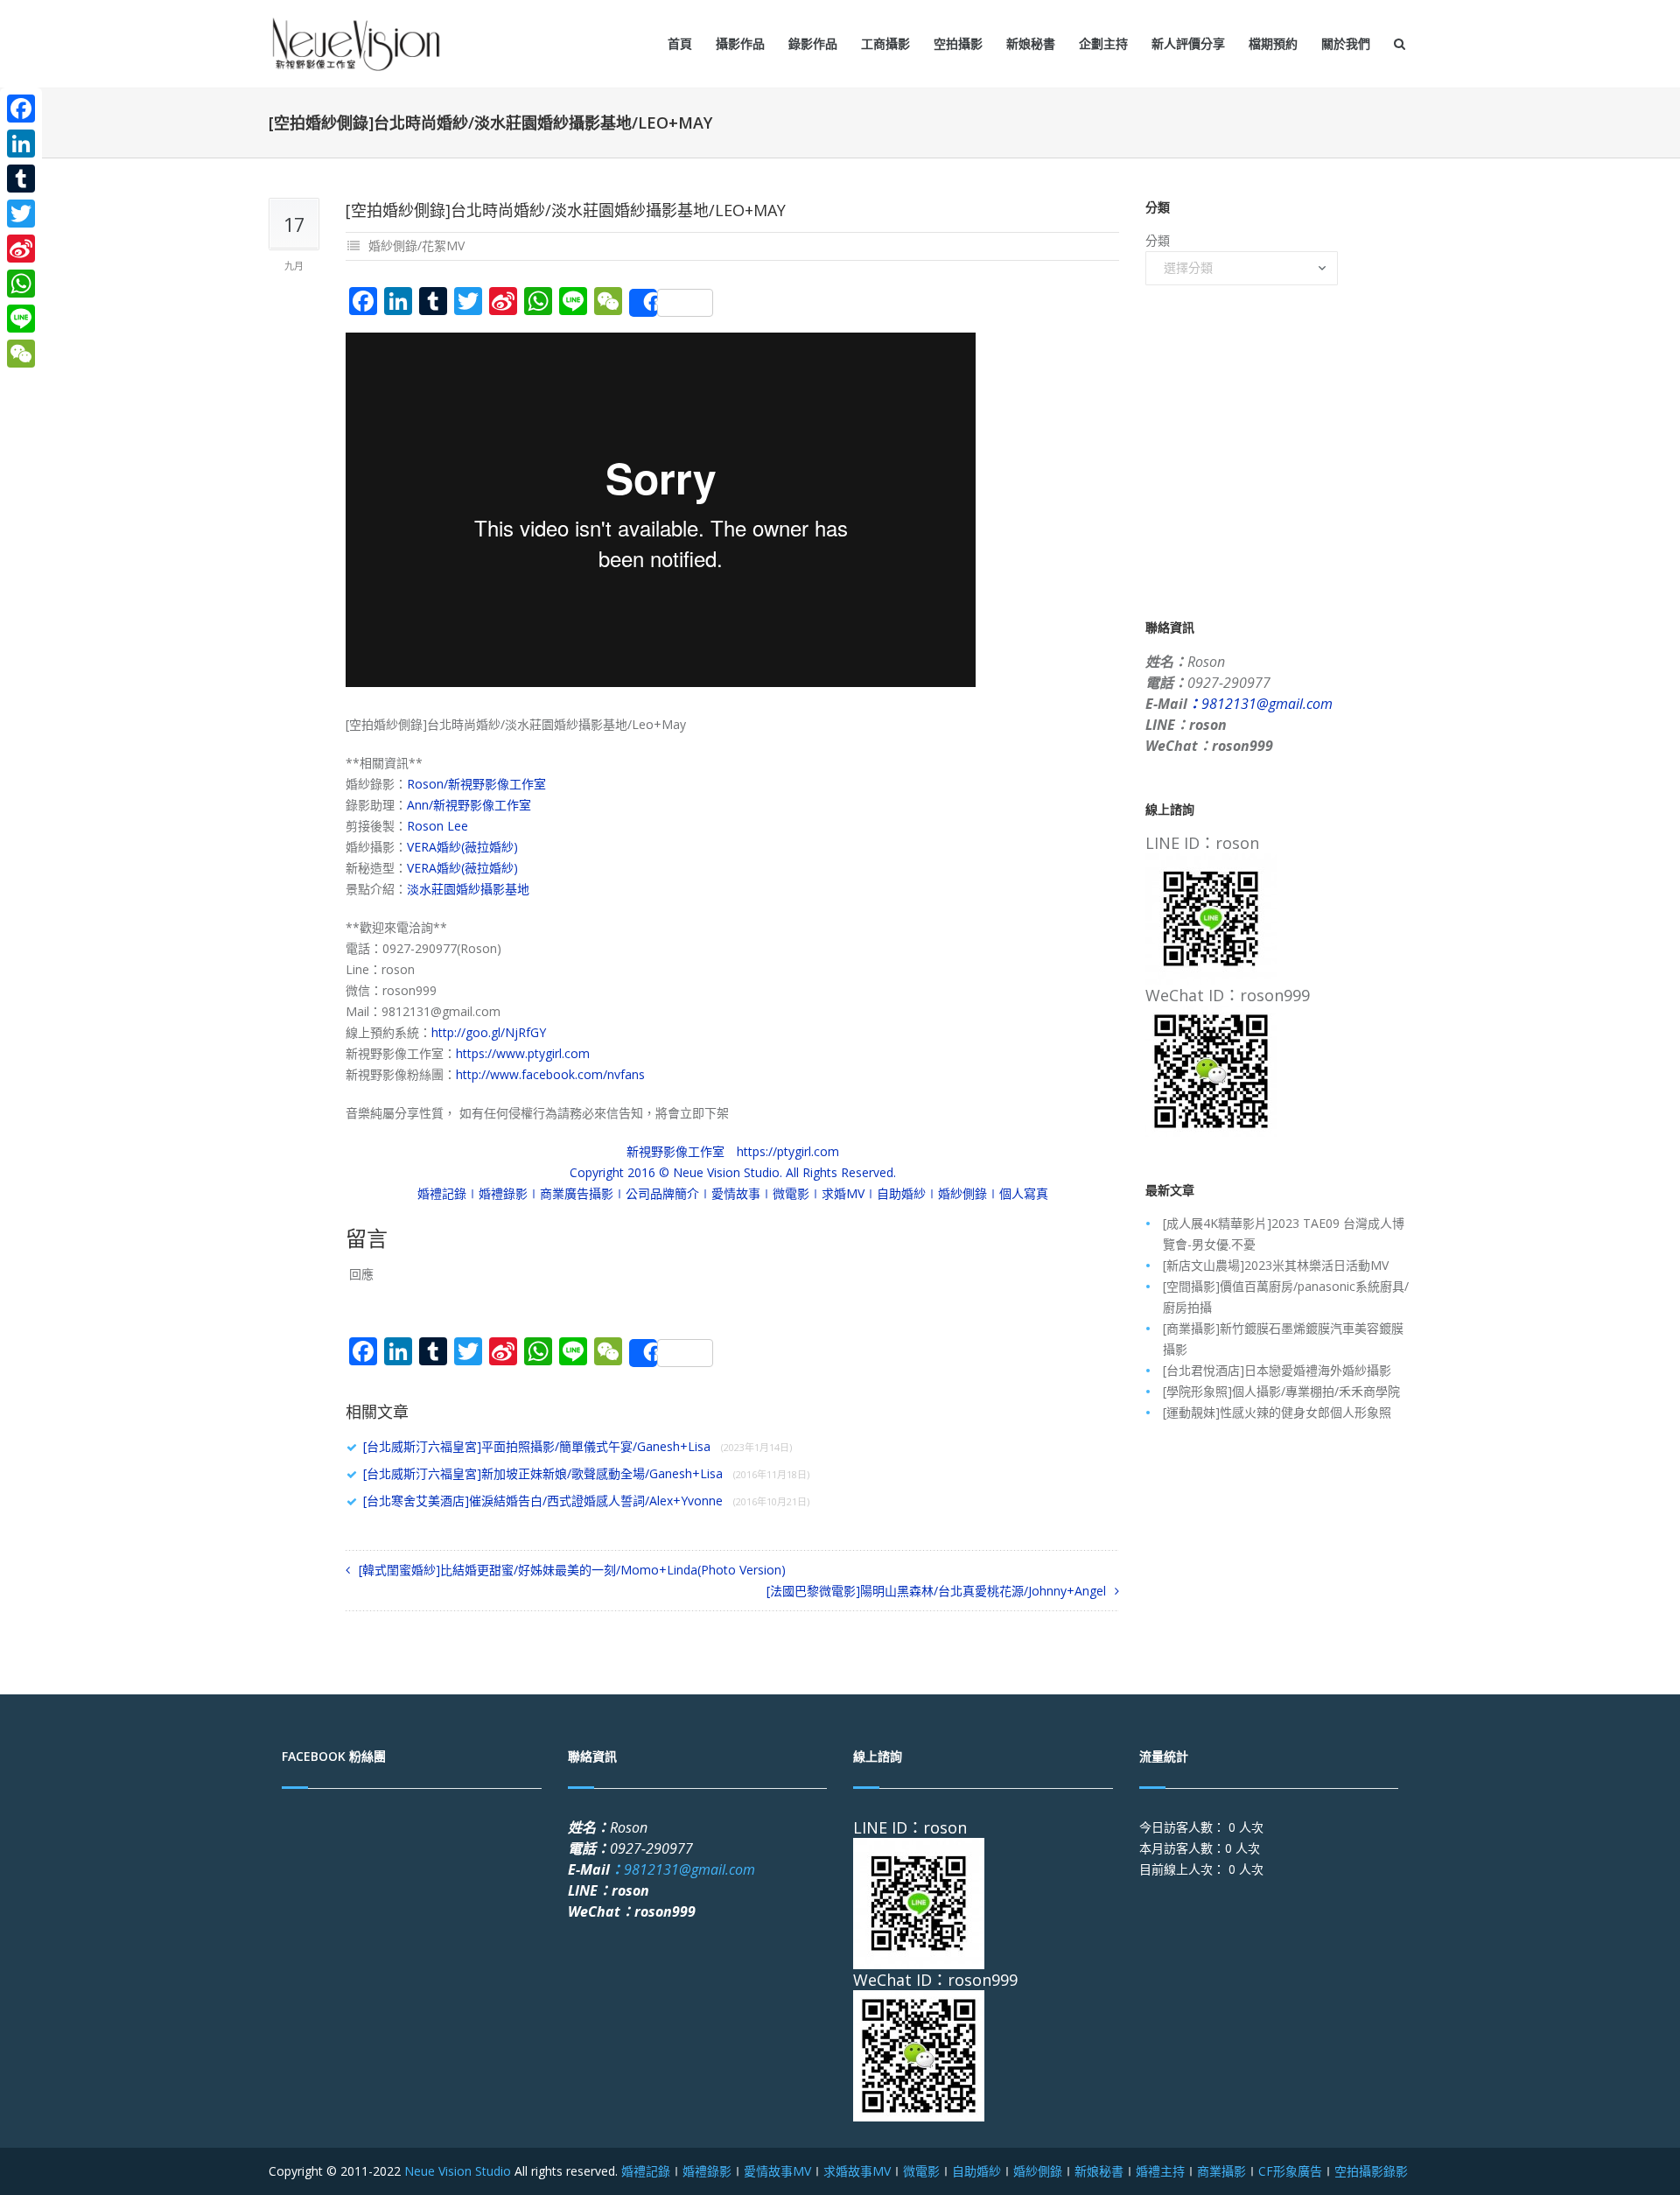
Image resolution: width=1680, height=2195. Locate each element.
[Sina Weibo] (21, 249)
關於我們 (1346, 43)
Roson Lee (437, 826)
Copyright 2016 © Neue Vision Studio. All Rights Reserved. (733, 1172)
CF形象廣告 (1290, 2171)
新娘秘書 (1031, 43)
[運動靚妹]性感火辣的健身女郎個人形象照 (1277, 1412)
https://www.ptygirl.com (523, 1053)
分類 (1158, 240)
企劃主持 (1103, 43)
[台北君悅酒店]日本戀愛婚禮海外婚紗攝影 (1277, 1370)
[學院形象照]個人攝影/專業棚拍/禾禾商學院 (1281, 1391)
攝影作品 (740, 43)
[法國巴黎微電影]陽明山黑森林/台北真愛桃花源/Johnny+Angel (936, 1591)
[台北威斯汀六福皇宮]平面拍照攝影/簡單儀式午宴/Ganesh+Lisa (577, 1446)
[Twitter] (21, 214)
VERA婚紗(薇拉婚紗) (462, 847)
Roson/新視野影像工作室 (476, 784)
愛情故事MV (777, 2171)
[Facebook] (21, 109)
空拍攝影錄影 (1371, 2171)
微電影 (921, 2171)
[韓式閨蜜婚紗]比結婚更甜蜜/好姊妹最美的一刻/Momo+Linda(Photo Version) (572, 1570)
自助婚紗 (976, 2171)
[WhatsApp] (21, 284)
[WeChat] (21, 354)
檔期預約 (1273, 43)
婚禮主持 (1160, 2171)
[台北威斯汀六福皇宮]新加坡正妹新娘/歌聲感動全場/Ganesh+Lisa (586, 1473)
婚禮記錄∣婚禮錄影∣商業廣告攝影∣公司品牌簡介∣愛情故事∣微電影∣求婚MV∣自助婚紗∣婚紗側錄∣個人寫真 (733, 1193)
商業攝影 (1221, 2171)
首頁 (680, 43)
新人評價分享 (1188, 43)
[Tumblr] (21, 179)
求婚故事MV (857, 2171)
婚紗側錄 (1038, 2171)
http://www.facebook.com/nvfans (550, 1074)
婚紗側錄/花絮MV (416, 245)
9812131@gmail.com (1260, 704)
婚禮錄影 (707, 2171)
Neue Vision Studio (456, 2171)
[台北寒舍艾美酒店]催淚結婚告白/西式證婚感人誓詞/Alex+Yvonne (586, 1501)
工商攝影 (885, 43)
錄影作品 (813, 43)
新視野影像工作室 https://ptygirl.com (733, 1151)
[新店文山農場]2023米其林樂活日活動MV (1276, 1265)
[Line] (21, 319)
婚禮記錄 (646, 2171)
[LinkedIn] (21, 144)
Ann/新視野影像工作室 (469, 805)
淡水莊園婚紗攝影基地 (468, 889)
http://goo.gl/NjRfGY (489, 1032)
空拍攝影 (958, 43)
